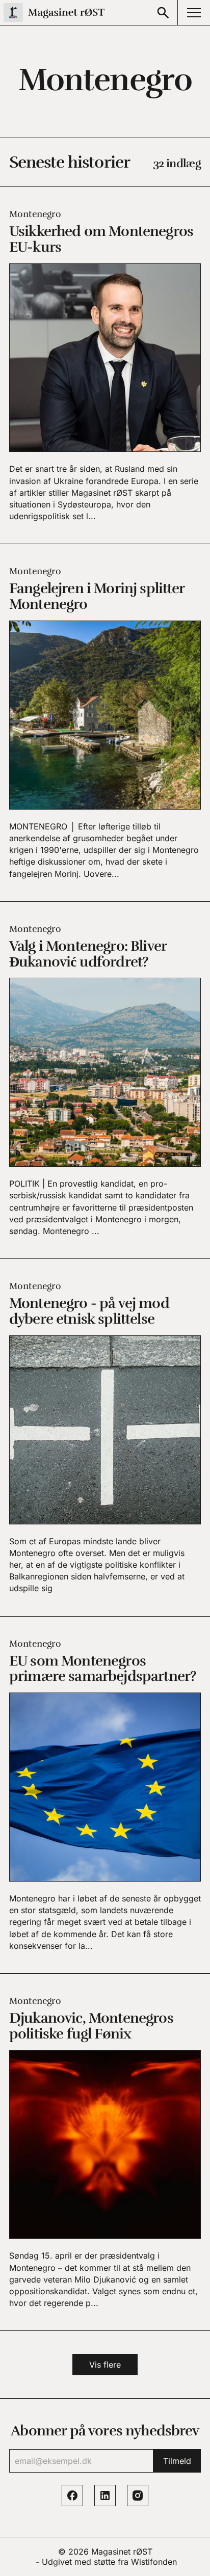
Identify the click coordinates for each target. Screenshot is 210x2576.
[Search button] (163, 12)
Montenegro (35, 214)
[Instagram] (138, 2496)
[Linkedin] (105, 2496)
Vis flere (105, 2365)
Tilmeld (177, 2461)
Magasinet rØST (122, 2552)
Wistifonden (154, 2562)
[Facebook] (72, 2496)
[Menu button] (194, 12)
